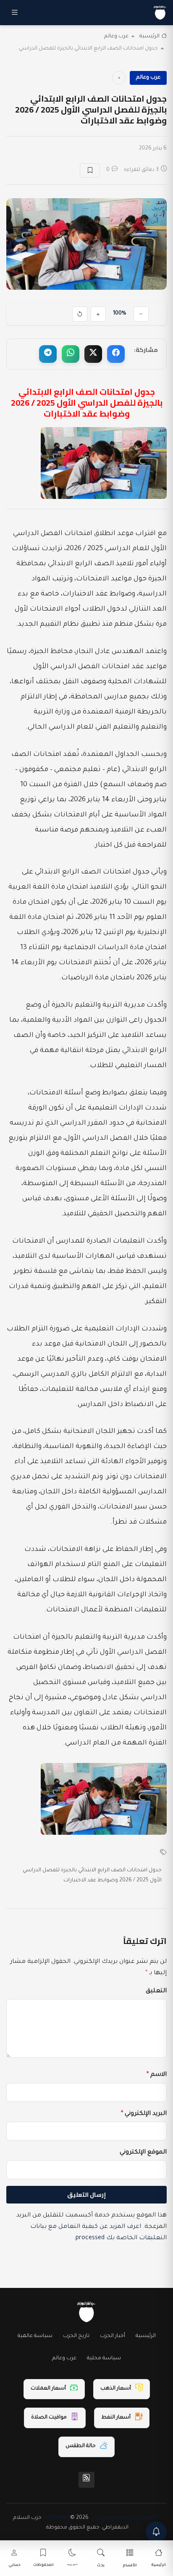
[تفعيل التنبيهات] (156, 2532)
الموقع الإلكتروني (143, 2153)
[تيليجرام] (48, 354)
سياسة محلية (104, 2358)
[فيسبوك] (116, 354)
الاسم (157, 2075)
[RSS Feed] (86, 2480)
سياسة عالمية (35, 2336)
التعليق (156, 1991)
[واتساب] (71, 354)
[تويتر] (93, 354)
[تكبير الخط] (98, 314)
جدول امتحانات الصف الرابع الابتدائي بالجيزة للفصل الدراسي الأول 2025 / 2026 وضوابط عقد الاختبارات (92, 1876)
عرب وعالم (116, 37)
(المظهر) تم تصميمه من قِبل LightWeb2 (102, 2518)
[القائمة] (15, 13)
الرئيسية (149, 37)
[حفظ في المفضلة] (90, 171)
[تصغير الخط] (141, 314)
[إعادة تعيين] (80, 314)
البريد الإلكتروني (144, 2114)
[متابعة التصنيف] (119, 78)
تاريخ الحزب (76, 2336)
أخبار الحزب (113, 2336)
